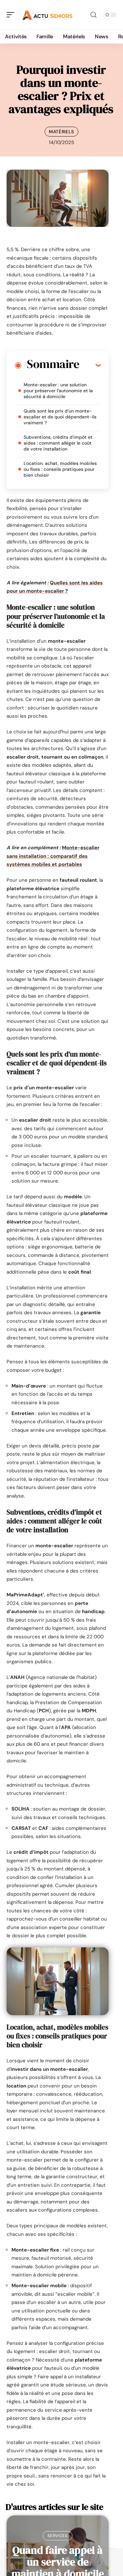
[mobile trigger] (12, 15)
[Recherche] (93, 15)
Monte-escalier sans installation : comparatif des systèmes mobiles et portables (53, 856)
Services (58, 2536)
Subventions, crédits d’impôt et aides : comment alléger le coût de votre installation (58, 443)
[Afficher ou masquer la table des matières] (90, 365)
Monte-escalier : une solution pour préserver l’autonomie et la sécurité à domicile (58, 391)
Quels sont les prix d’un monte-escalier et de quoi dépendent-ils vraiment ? (60, 417)
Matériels (61, 132)
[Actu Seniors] (47, 15)
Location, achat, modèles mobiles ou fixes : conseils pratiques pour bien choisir (60, 469)
